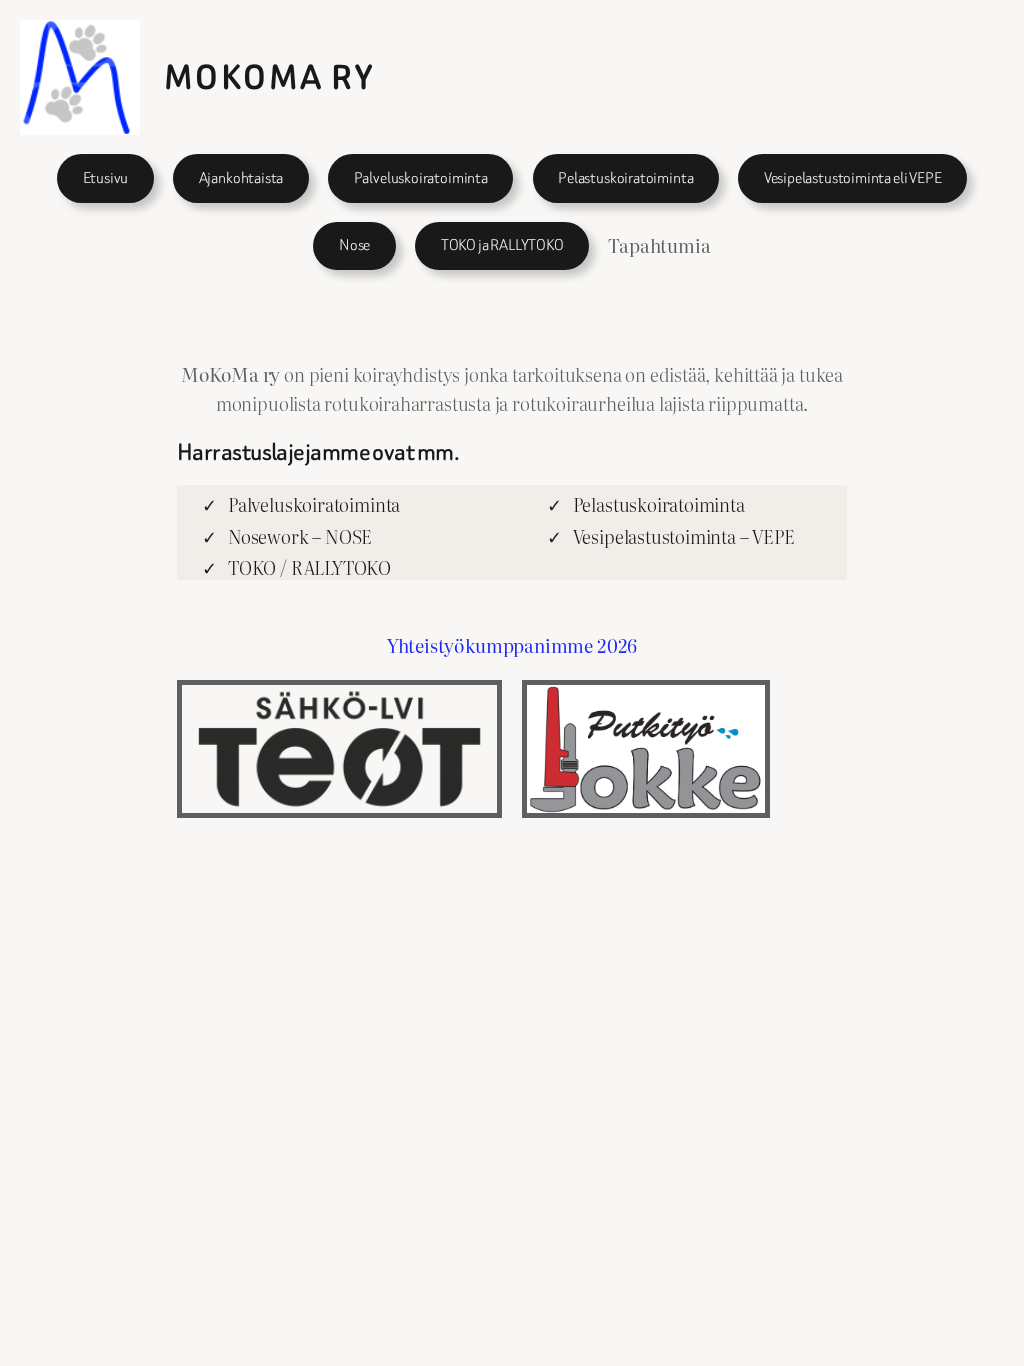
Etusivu (106, 178)
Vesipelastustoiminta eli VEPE (853, 178)
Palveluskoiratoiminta (421, 178)
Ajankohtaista (241, 178)
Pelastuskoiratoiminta (625, 178)
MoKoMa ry (270, 77)
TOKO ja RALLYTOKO (502, 245)
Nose (354, 245)
